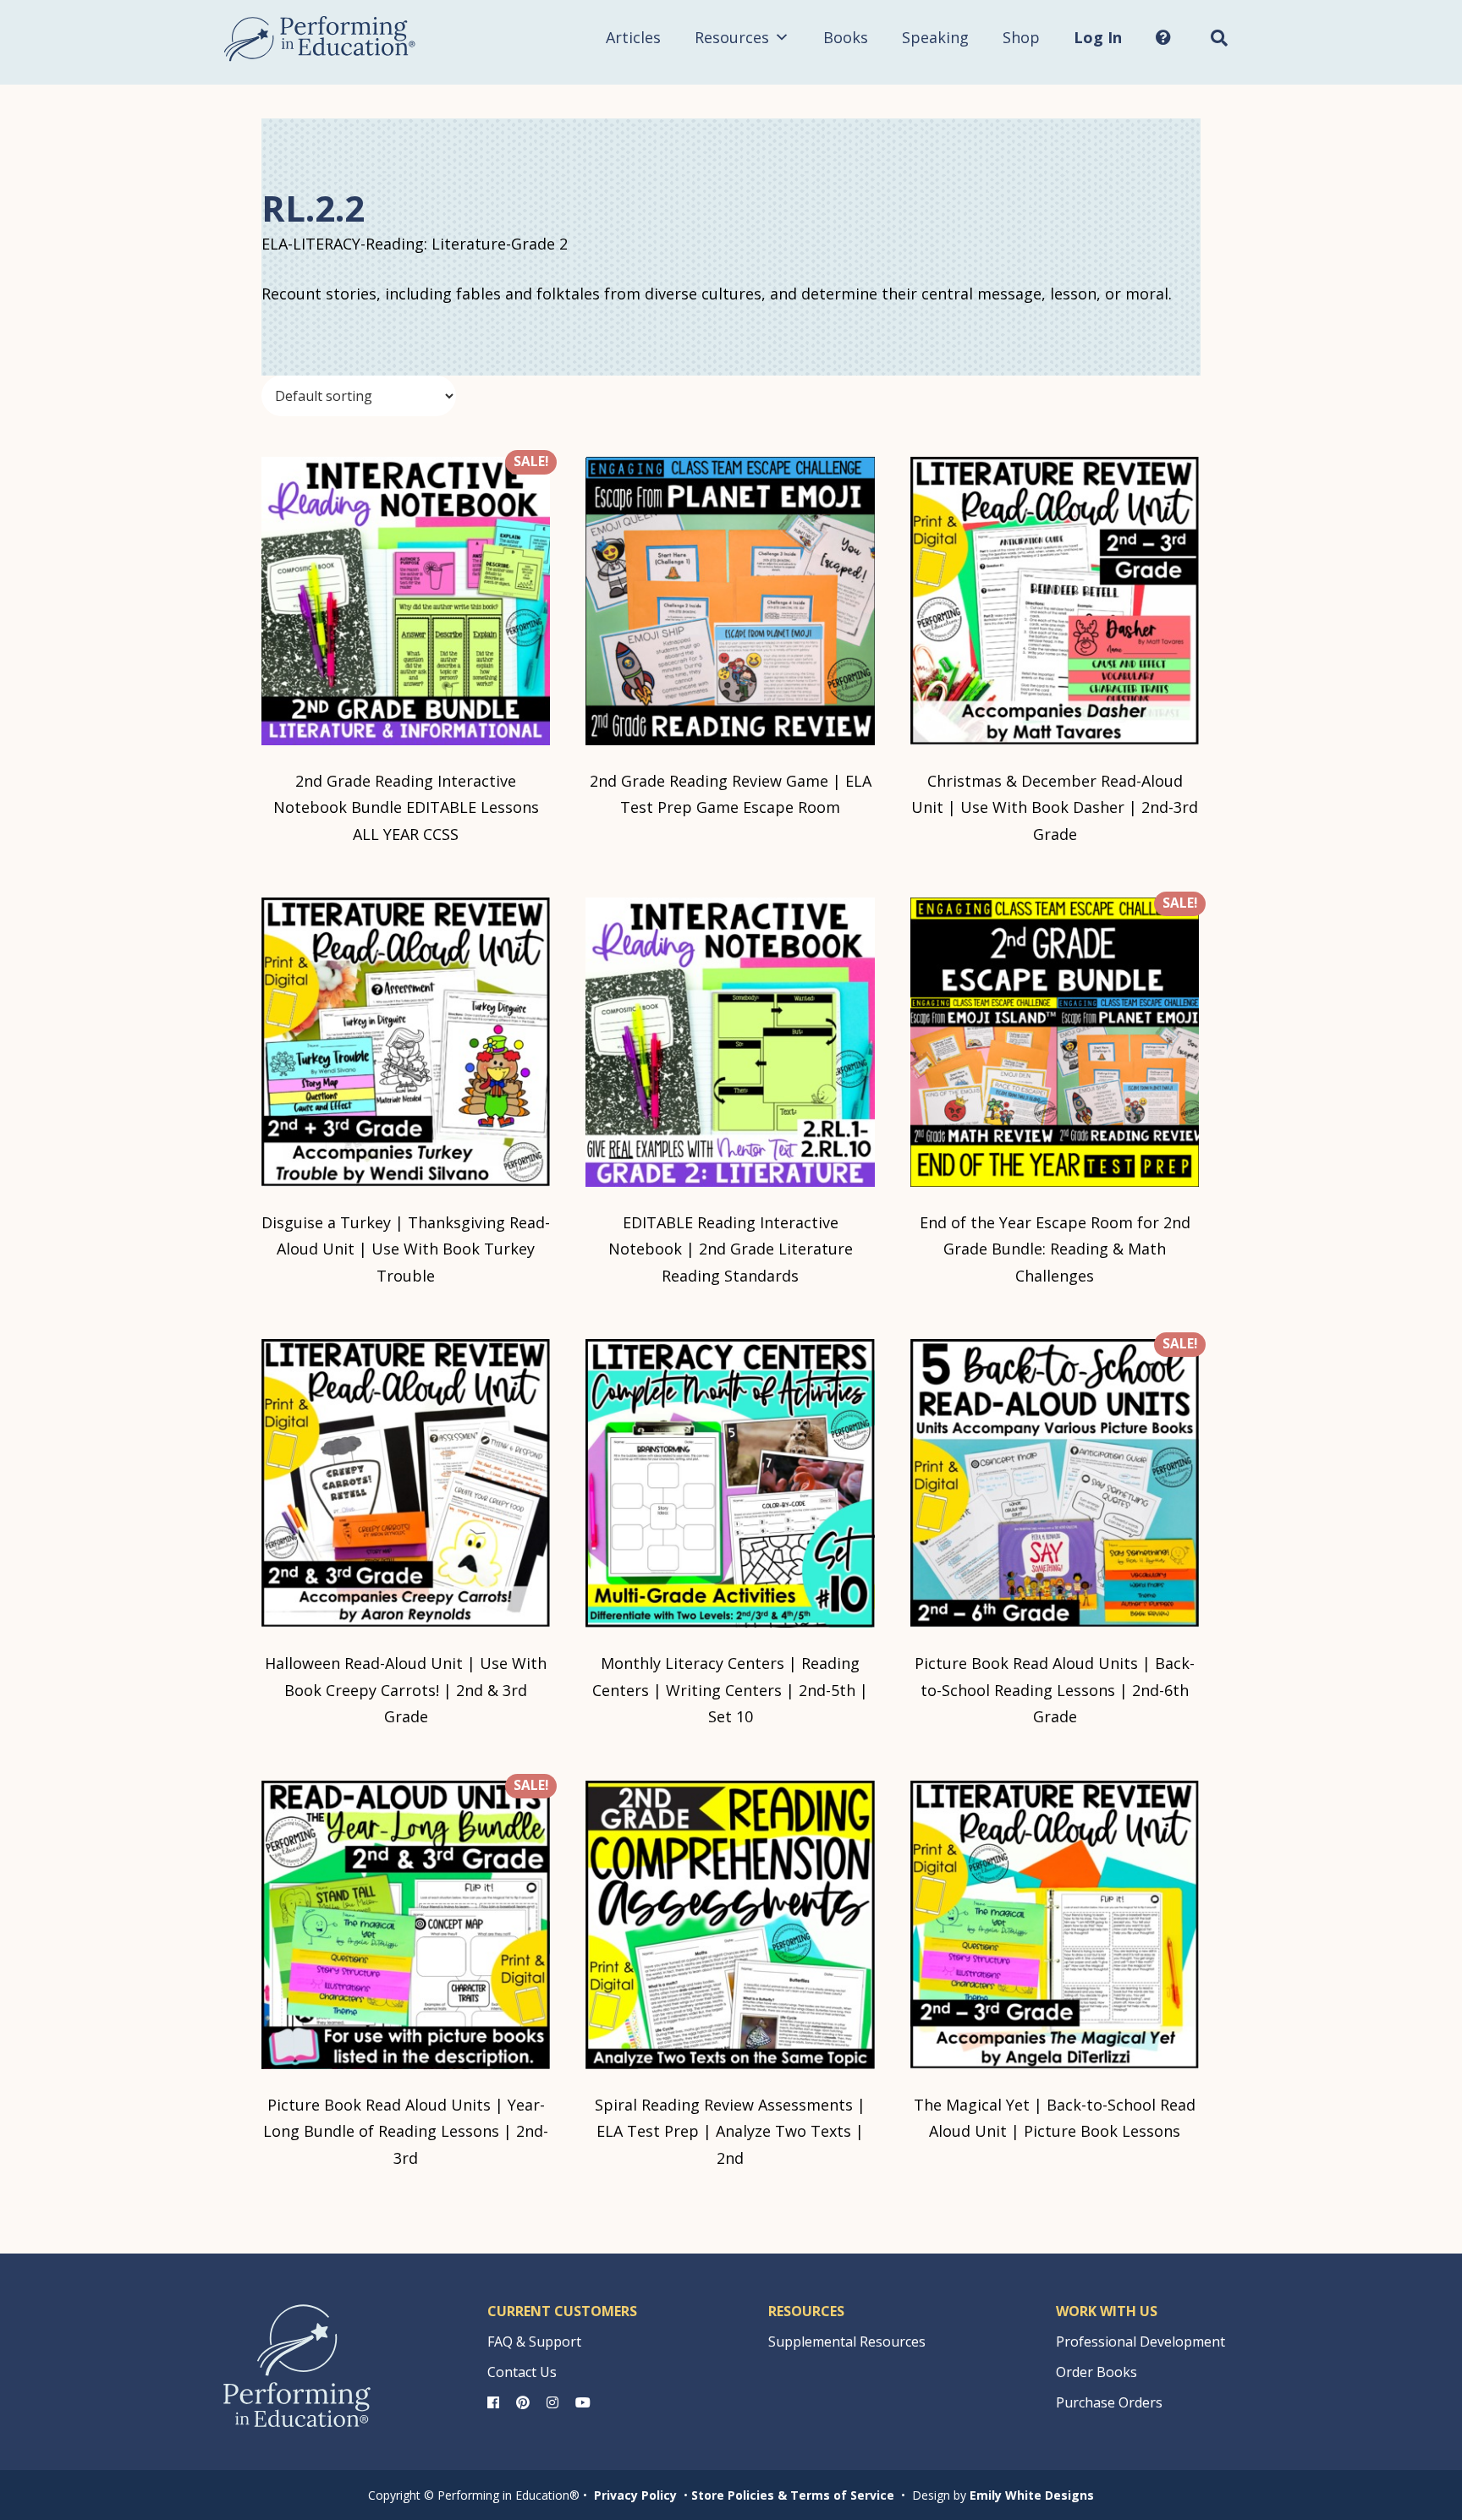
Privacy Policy (635, 2495)
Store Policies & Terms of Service (793, 2495)
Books (846, 37)
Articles (633, 37)
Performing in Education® (320, 39)
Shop (1021, 37)
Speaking (935, 37)
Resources (732, 37)
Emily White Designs (1032, 2495)
